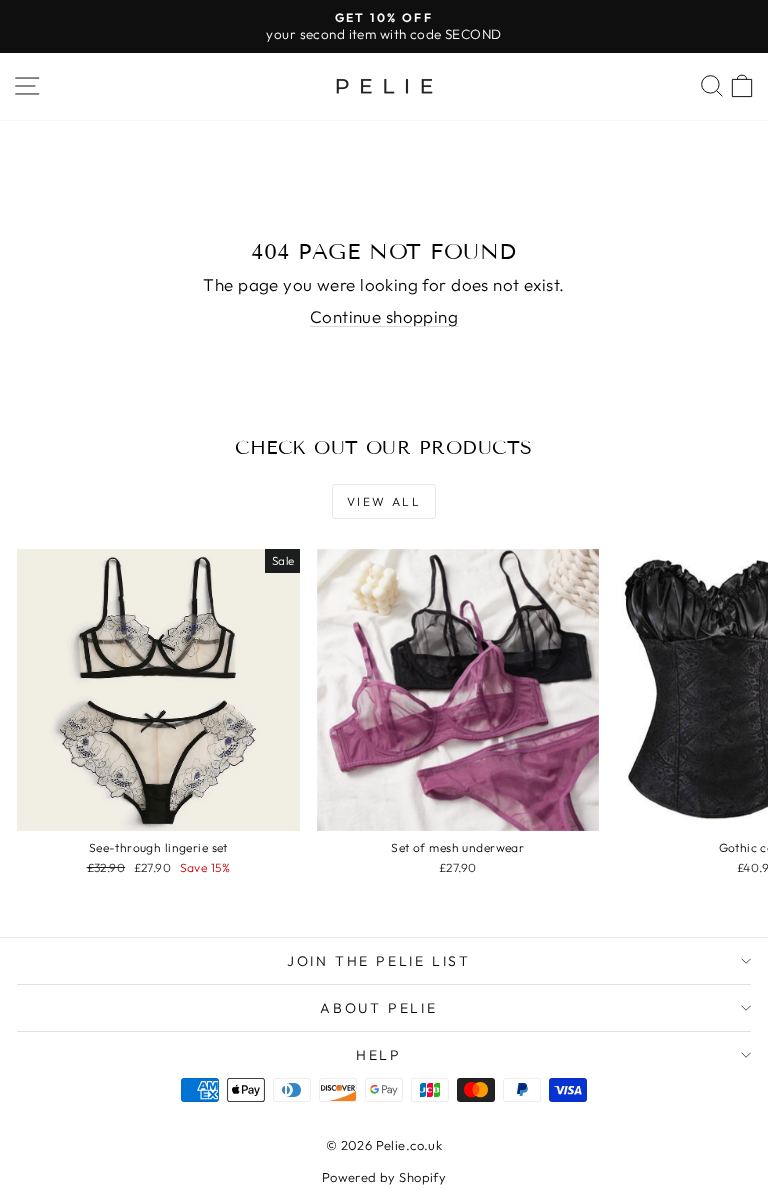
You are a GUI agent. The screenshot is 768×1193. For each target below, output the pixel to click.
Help (379, 1055)
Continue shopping (384, 316)
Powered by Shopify (384, 1177)
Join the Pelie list (379, 961)
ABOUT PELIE (379, 1008)
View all (384, 501)
